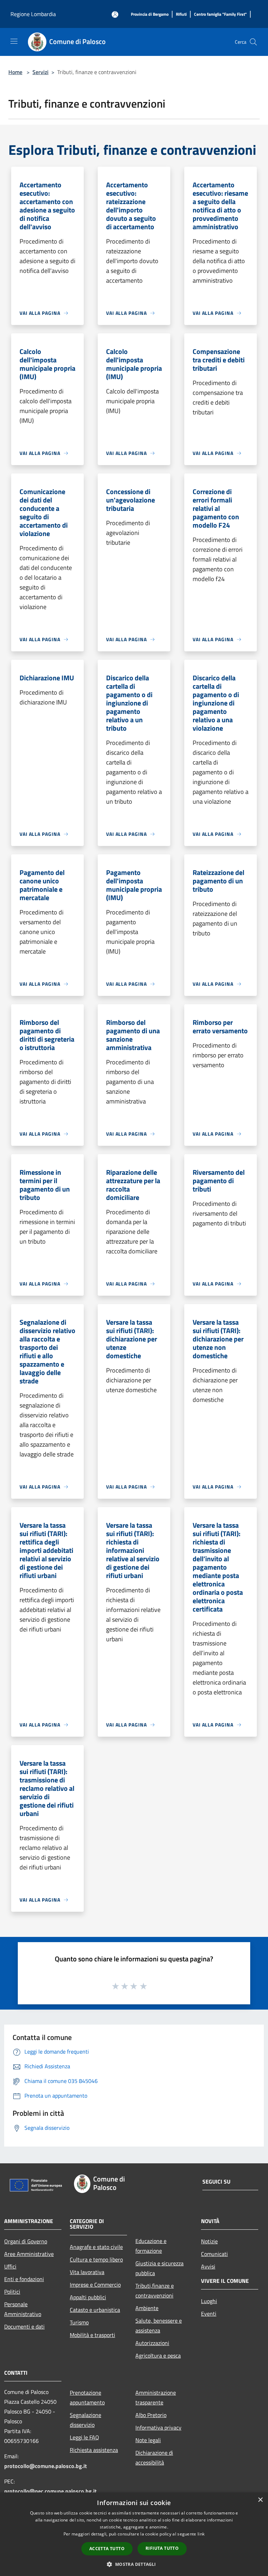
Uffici (10, 2266)
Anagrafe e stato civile (96, 2247)
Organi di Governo (26, 2241)
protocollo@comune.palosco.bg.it (46, 2466)
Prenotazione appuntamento (87, 2397)
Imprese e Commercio (95, 2285)
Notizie (209, 2241)
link (201, 2534)
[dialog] (134, 2534)
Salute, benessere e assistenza (159, 2325)
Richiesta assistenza (94, 2450)
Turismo (79, 2322)
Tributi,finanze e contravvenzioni (155, 2291)
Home (15, 72)
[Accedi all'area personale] (115, 15)
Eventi (209, 2314)
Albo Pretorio (151, 2415)
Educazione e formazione (151, 2246)
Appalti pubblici (88, 2297)
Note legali (148, 2440)
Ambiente (147, 2308)
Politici (12, 2292)
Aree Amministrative (29, 2254)
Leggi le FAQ (84, 2437)
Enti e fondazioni (24, 2279)
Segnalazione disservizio (85, 2420)
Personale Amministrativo (23, 2309)
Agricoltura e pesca (158, 2356)
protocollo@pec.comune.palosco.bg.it (50, 2491)
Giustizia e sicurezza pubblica (159, 2268)
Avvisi (208, 2266)
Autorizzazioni (152, 2343)
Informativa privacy (158, 2427)
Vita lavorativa (87, 2272)
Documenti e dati (24, 2327)
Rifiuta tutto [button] (162, 2548)
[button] (134, 2564)
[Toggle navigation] (14, 41)
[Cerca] (253, 42)
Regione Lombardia (33, 14)
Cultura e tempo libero (96, 2259)
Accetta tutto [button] (107, 2549)
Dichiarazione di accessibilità (154, 2458)
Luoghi (209, 2301)
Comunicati (214, 2254)
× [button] (260, 2500)
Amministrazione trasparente (156, 2397)
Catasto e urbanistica (95, 2310)
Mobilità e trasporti (92, 2335)
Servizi (40, 72)
